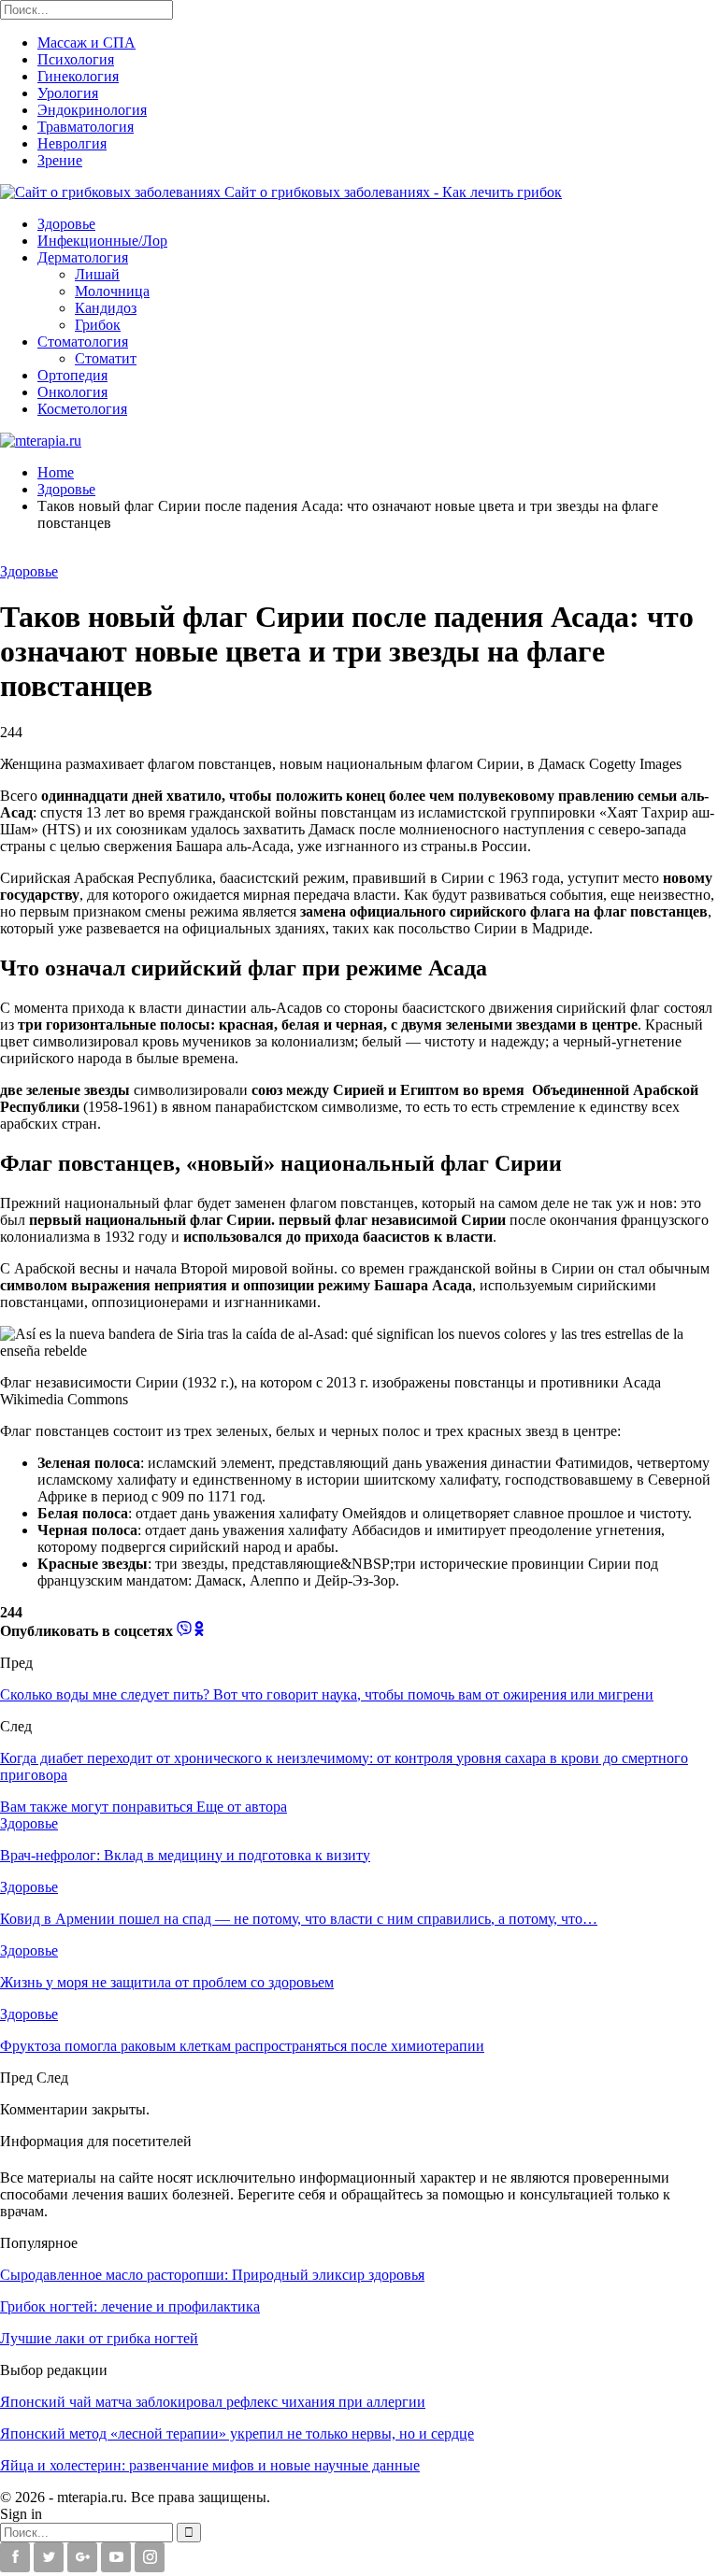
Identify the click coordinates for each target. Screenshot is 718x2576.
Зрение (60, 160)
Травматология (86, 127)
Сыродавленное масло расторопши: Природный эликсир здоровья (212, 2275)
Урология (68, 93)
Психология (76, 59)
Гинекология (78, 76)
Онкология (72, 392)
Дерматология (83, 257)
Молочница (112, 291)
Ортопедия (72, 375)
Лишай (97, 274)
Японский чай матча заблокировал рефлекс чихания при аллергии (213, 2402)
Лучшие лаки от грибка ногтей (99, 2338)
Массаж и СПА (86, 43)
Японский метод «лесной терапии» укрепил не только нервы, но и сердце (237, 2434)
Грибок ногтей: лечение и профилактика (130, 2306)
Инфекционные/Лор (102, 241)
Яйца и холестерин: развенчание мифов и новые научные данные (210, 2465)
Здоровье (66, 224)
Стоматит (106, 358)
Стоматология (83, 342)
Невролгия (72, 143)
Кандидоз (106, 308)
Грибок (98, 325)
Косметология (82, 409)
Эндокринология (92, 110)
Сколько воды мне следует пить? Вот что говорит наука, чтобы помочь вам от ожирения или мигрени (327, 1694)
